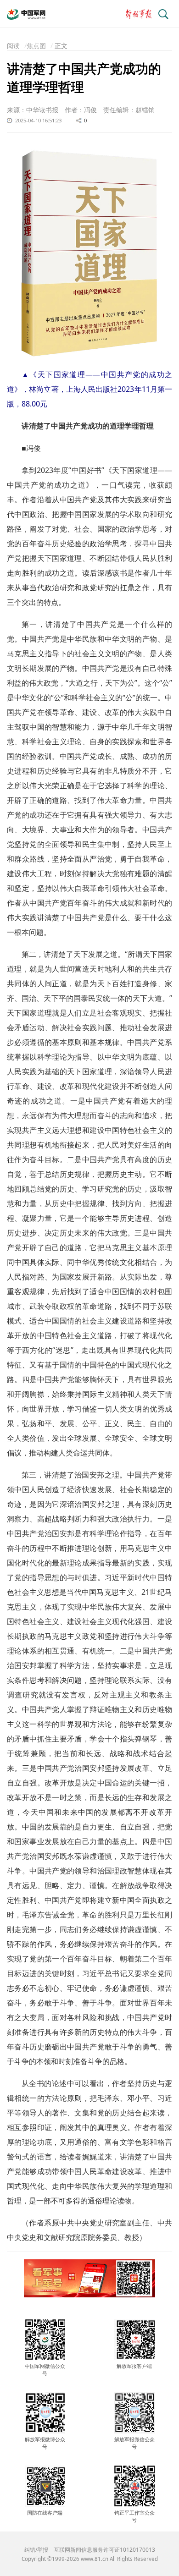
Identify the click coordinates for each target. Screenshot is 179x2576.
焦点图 (36, 46)
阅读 (13, 46)
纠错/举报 (36, 2550)
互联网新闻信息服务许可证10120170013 (104, 2550)
